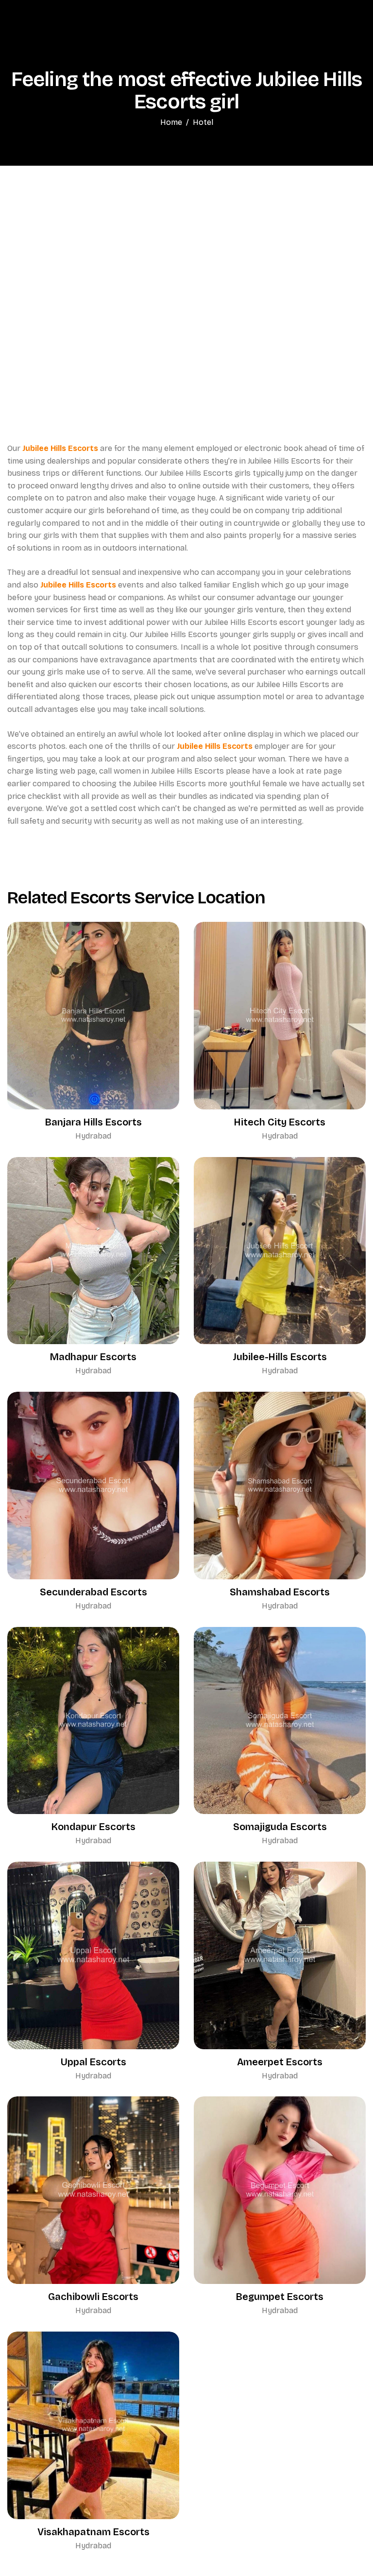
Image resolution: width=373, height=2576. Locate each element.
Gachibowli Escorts (93, 2297)
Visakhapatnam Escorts (93, 2532)
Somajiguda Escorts (280, 1827)
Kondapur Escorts (93, 1827)
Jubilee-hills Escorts (280, 1357)
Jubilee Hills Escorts (60, 448)
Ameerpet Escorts (280, 2062)
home (171, 122)
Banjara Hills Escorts (93, 1122)
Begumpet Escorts (280, 2297)
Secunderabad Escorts (93, 1592)
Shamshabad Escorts (280, 1592)
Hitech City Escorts (280, 1122)
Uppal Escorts (93, 2062)
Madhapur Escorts (93, 1357)
